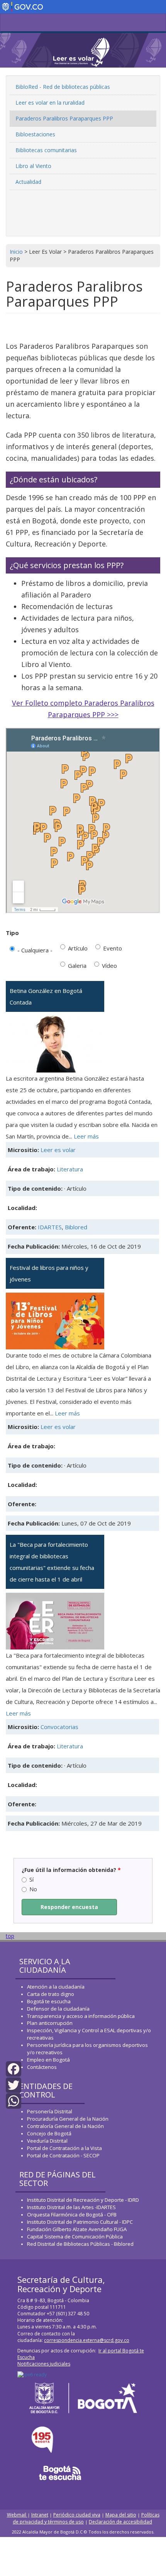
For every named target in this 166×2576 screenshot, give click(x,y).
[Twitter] (14, 2084)
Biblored (76, 1227)
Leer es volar (58, 1150)
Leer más (86, 1136)
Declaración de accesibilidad (120, 2522)
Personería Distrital (50, 2111)
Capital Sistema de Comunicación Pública (75, 2237)
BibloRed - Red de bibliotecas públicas (63, 87)
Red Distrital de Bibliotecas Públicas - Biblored (80, 2244)
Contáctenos (42, 2067)
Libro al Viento (33, 166)
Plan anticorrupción (50, 2023)
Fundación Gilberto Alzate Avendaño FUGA (77, 2229)
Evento (113, 948)
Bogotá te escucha (49, 2001)
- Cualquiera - (35, 950)
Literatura (70, 1169)
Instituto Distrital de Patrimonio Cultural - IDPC (80, 2222)
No (33, 1889)
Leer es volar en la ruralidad (50, 103)
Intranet (40, 2515)
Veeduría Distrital (47, 2141)
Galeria (77, 966)
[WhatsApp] (14, 2100)
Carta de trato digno (51, 1994)
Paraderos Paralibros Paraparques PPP (64, 118)
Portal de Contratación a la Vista (64, 2148)
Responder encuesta (69, 1907)
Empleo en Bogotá (48, 2060)
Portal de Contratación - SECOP (63, 2155)
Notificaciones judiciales (44, 2364)
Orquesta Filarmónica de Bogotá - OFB (72, 2215)
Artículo (78, 948)
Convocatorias (59, 1727)
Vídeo (109, 966)
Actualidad (28, 182)
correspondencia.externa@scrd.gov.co (87, 2340)
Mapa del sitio (121, 2515)
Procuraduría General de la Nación (68, 2119)
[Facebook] (14, 2068)
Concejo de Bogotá (49, 2133)
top (10, 1936)
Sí (31, 1879)
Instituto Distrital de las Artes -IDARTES (72, 2207)
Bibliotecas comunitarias (46, 150)
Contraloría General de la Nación (65, 2126)
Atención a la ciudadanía (56, 1987)
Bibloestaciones (35, 134)
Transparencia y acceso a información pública (81, 2016)
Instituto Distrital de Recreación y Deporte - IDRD (83, 2200)
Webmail (17, 2515)
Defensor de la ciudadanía (58, 2009)
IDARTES (50, 1227)
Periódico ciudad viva (77, 2515)
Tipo (12, 933)
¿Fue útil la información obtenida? (71, 1870)
